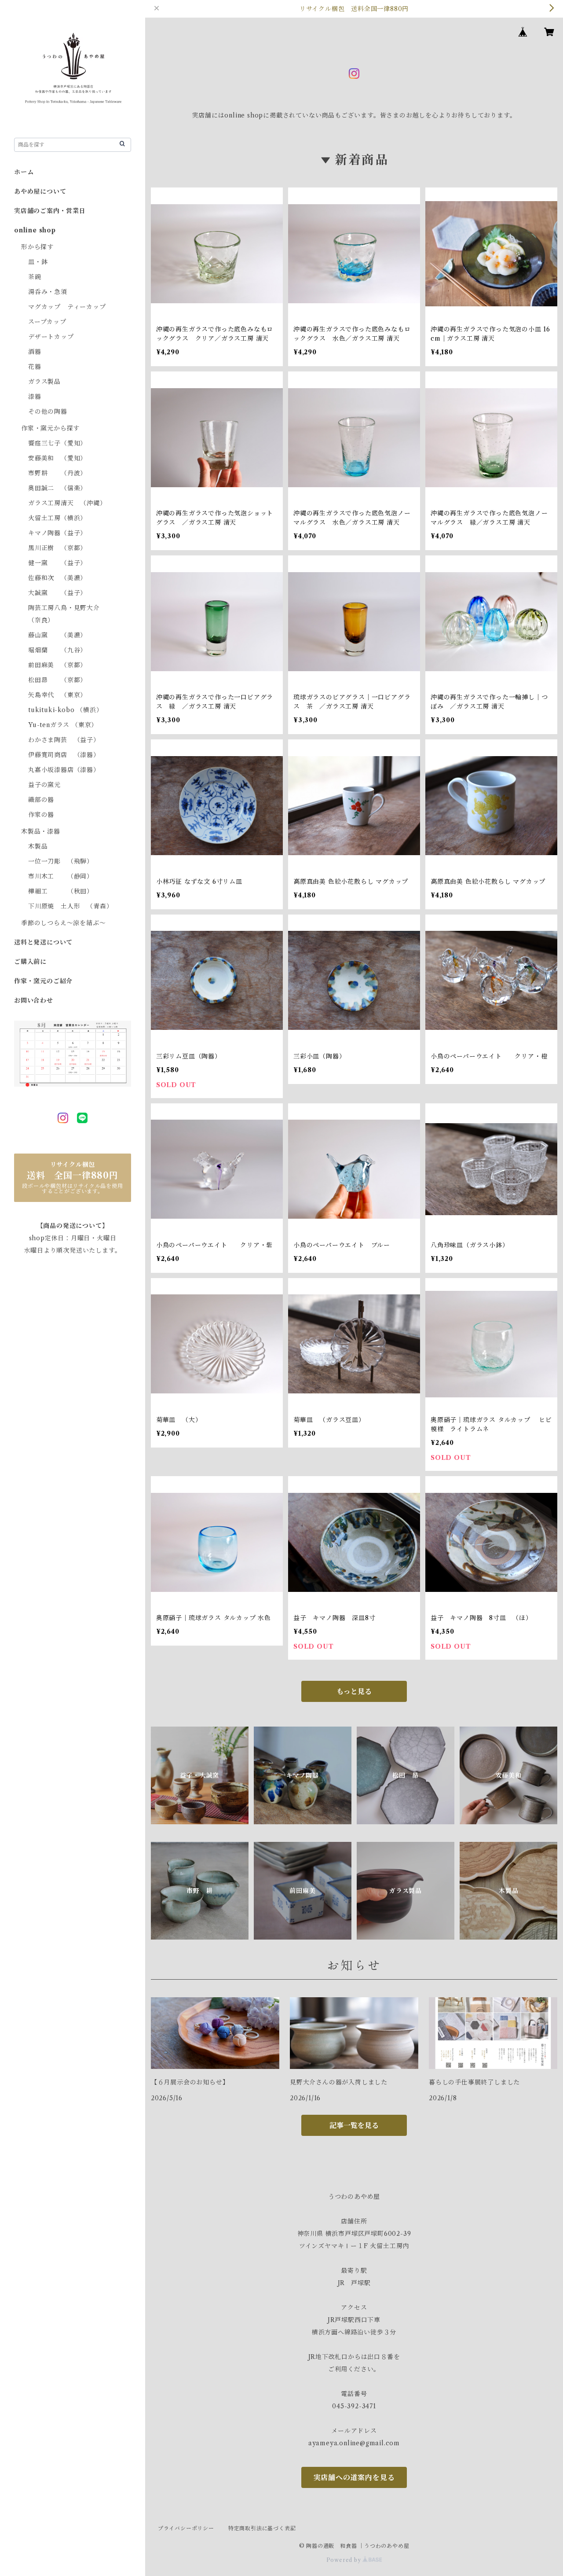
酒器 (35, 352)
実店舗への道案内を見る (354, 2477)
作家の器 (41, 815)
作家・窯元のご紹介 (43, 981)
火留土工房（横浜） (57, 518)
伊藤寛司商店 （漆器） (64, 755)
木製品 (38, 846)
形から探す (37, 247)
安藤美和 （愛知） (57, 458)
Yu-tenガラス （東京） (63, 725)
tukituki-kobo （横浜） (65, 710)
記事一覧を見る (354, 2125)
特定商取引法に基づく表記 (262, 2528)
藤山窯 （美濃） (57, 635)
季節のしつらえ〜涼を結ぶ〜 (63, 923)
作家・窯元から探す (50, 428)
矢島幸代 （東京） (57, 695)
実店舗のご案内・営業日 (50, 211)
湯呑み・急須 (48, 292)
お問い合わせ (34, 1000)
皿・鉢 (38, 262)
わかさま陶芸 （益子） (64, 740)
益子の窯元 (44, 785)
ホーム (24, 172)
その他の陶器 (48, 412)
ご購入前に (30, 962)
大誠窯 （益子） (57, 593)
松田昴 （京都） (57, 680)
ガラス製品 (44, 382)
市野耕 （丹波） (57, 473)
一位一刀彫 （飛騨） (61, 861)
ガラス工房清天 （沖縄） (67, 503)
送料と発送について (43, 942)
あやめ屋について (40, 191)
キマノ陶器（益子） (57, 533)
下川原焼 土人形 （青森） (70, 906)
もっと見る (354, 1691)
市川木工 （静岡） (61, 876)
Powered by (345, 2560)
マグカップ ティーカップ (67, 307)
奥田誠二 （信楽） (57, 488)
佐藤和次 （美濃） (57, 578)
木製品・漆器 (41, 831)
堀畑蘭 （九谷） (57, 650)
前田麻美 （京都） (57, 665)
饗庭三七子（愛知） (57, 443)
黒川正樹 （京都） (57, 548)
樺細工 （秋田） (61, 891)
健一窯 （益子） (57, 563)
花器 (35, 367)
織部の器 (41, 800)
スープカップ (47, 322)
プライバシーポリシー (186, 2528)
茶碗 (35, 277)
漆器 (35, 397)
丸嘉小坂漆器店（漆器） (64, 770)
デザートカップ (51, 337)
